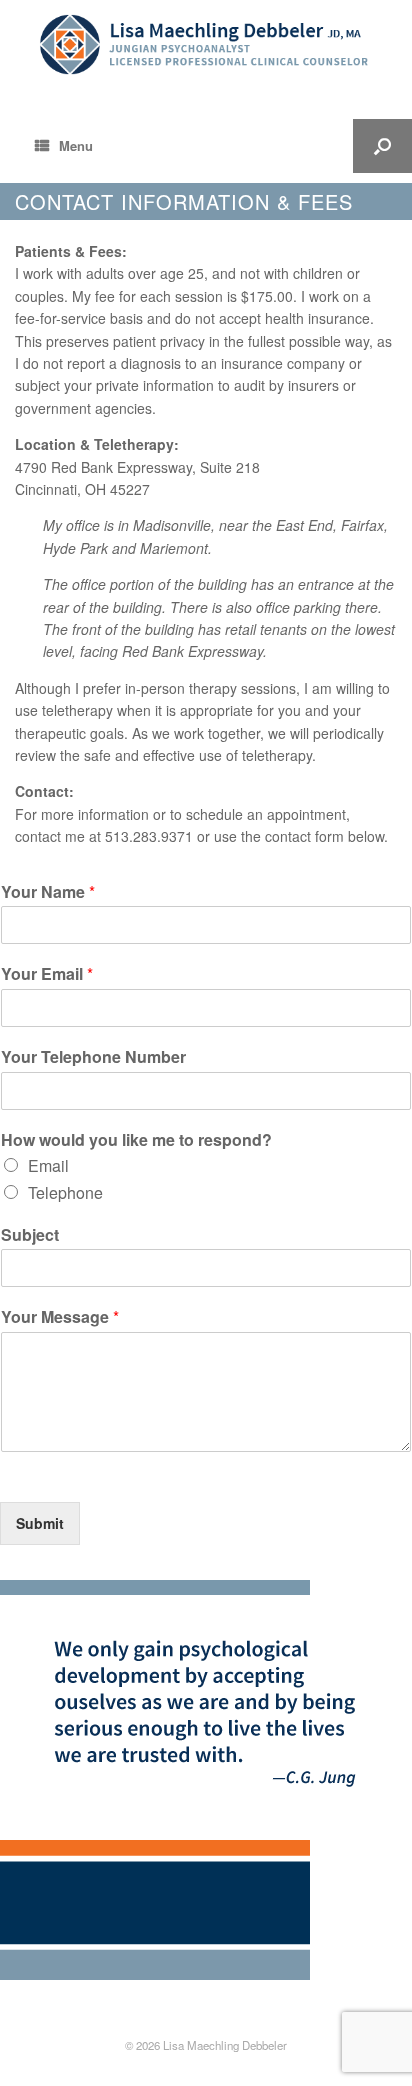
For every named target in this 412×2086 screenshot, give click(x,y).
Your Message (60, 1317)
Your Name (48, 892)
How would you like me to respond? (136, 1140)
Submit (40, 1523)
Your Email (47, 974)
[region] (206, 1717)
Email (48, 1165)
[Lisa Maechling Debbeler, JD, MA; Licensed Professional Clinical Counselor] (206, 44)
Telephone (65, 1192)
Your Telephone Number (93, 1057)
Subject (30, 1235)
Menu (76, 145)
